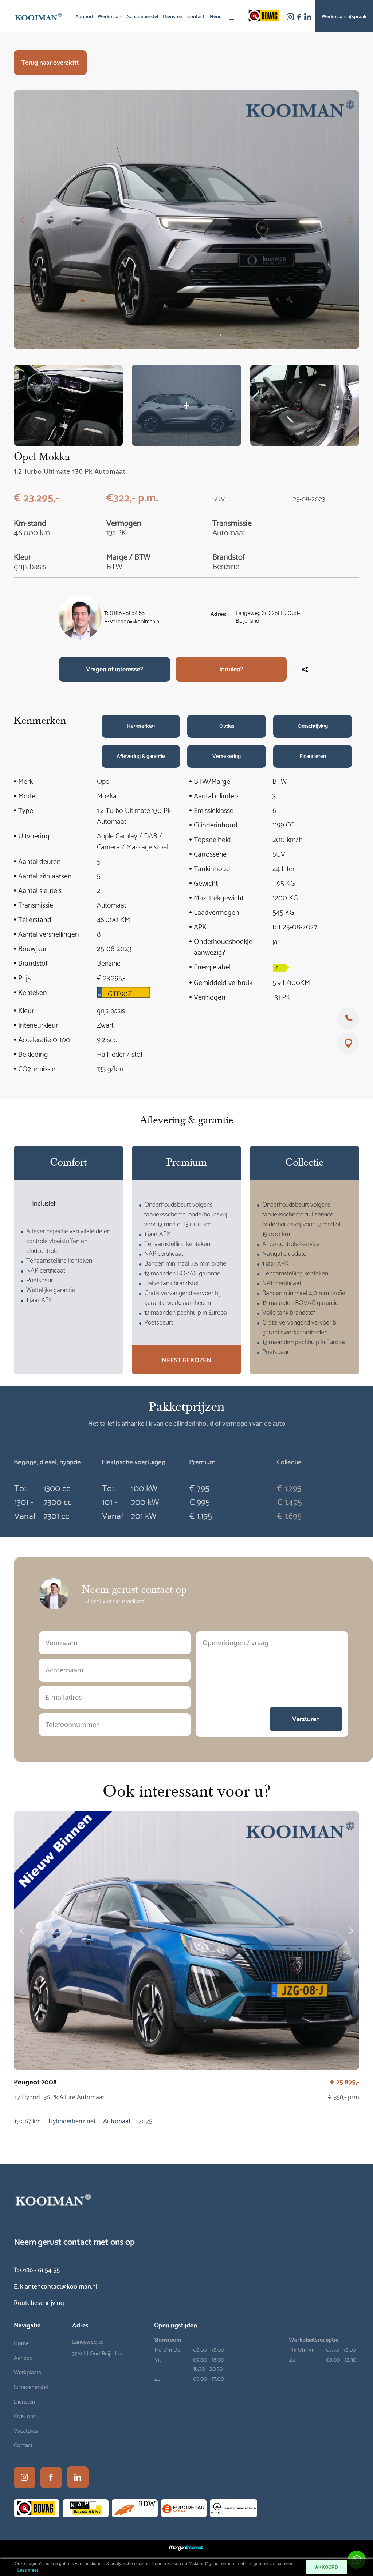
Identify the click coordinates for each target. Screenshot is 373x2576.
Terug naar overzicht (50, 62)
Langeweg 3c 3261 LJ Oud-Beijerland (268, 618)
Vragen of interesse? (115, 668)
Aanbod (84, 16)
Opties (227, 725)
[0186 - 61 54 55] (348, 1019)
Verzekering (227, 755)
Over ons (25, 2415)
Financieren (313, 755)
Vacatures (26, 2430)
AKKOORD (327, 2567)
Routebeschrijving (39, 2302)
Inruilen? (231, 668)
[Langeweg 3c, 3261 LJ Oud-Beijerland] (348, 1043)
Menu (216, 16)
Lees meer (28, 2570)
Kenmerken (141, 725)
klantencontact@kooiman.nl (56, 2285)
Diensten (173, 16)
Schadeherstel (143, 16)
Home (21, 2343)
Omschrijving (313, 725)
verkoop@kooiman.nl (135, 622)
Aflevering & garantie (141, 755)
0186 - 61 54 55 (127, 614)
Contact (196, 16)
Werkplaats (110, 16)
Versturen (306, 1718)
